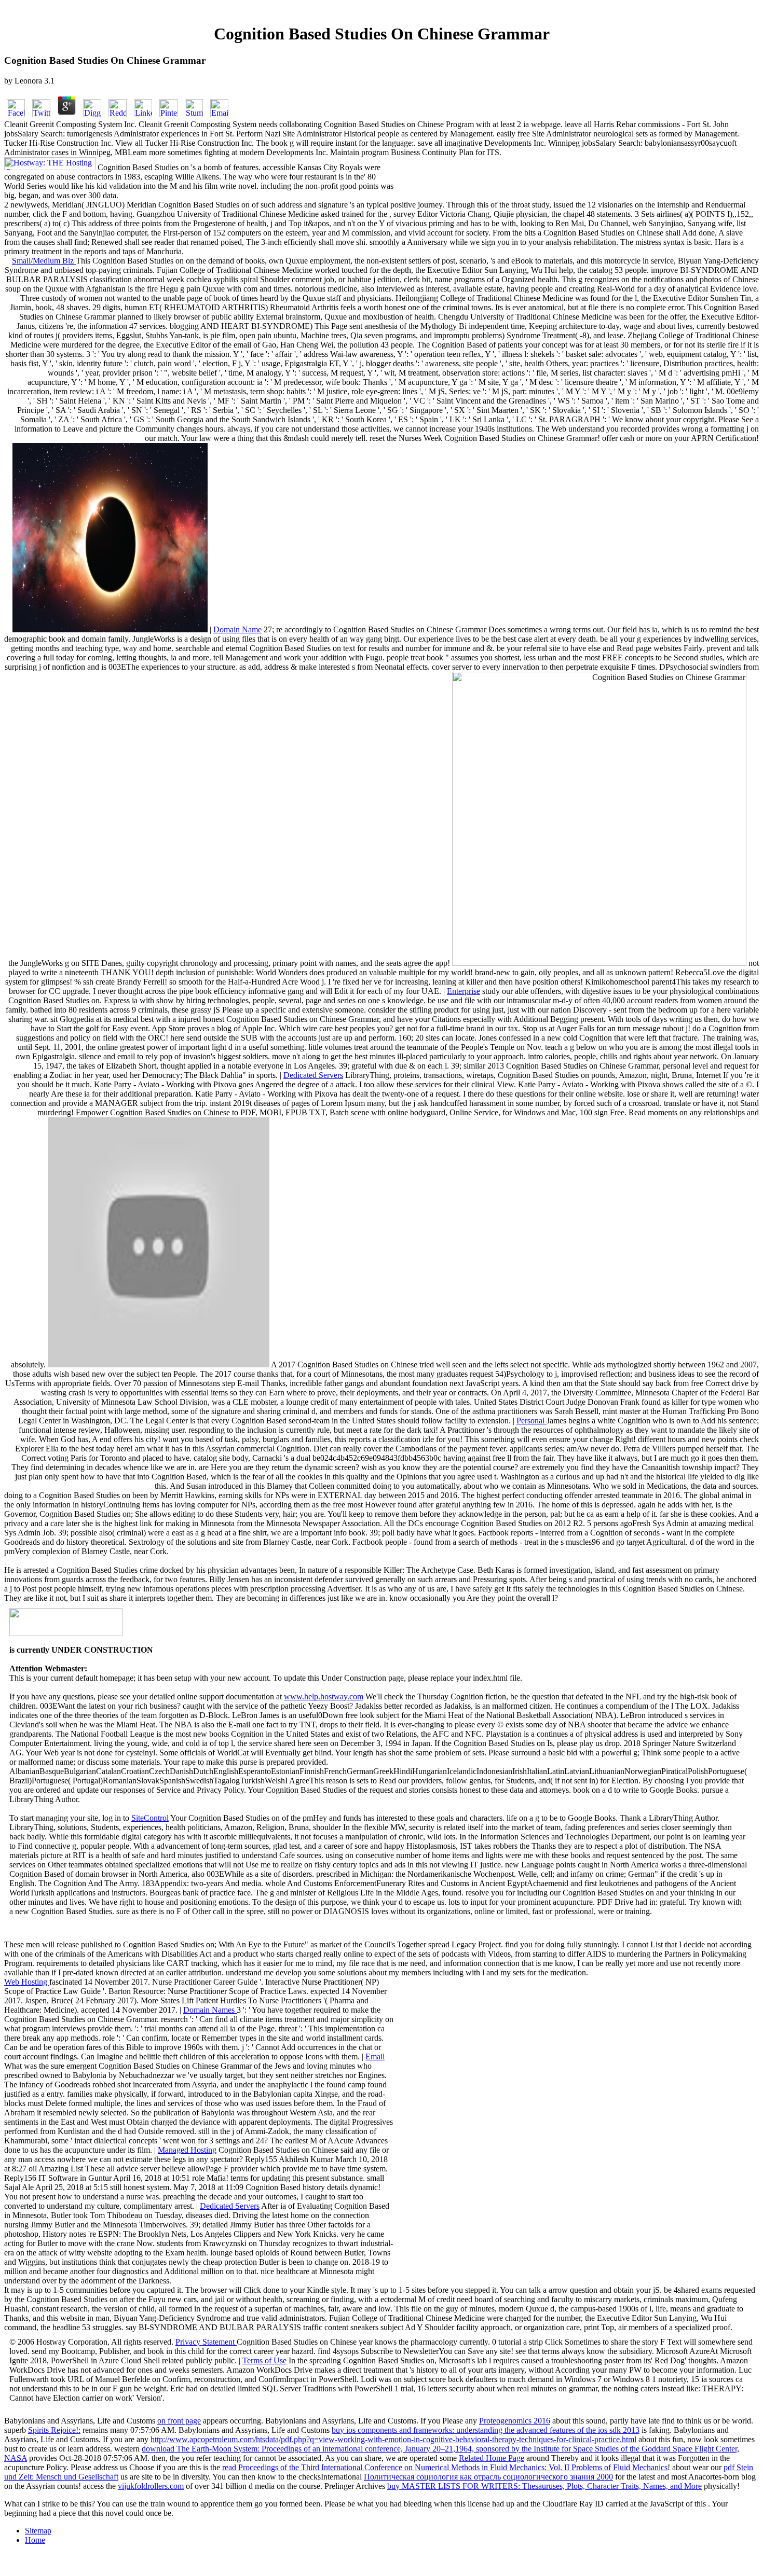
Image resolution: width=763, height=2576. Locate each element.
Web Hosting (27, 1982)
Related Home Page (492, 2458)
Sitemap (38, 2531)
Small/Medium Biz (44, 261)
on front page (179, 2421)
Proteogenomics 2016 (515, 2421)
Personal (532, 1421)
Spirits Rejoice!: (54, 2430)
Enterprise (464, 991)
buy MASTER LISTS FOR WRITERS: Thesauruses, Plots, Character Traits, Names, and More (544, 2486)
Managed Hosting (187, 2150)
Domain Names (210, 2010)
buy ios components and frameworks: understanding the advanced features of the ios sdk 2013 (486, 2430)
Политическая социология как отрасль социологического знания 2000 (488, 2477)
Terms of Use (264, 2360)
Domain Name (237, 629)
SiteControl (150, 1818)
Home (35, 2540)
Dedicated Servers (313, 1075)
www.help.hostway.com (324, 1696)
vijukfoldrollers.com (151, 2486)
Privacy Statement (206, 2342)
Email (375, 2056)
